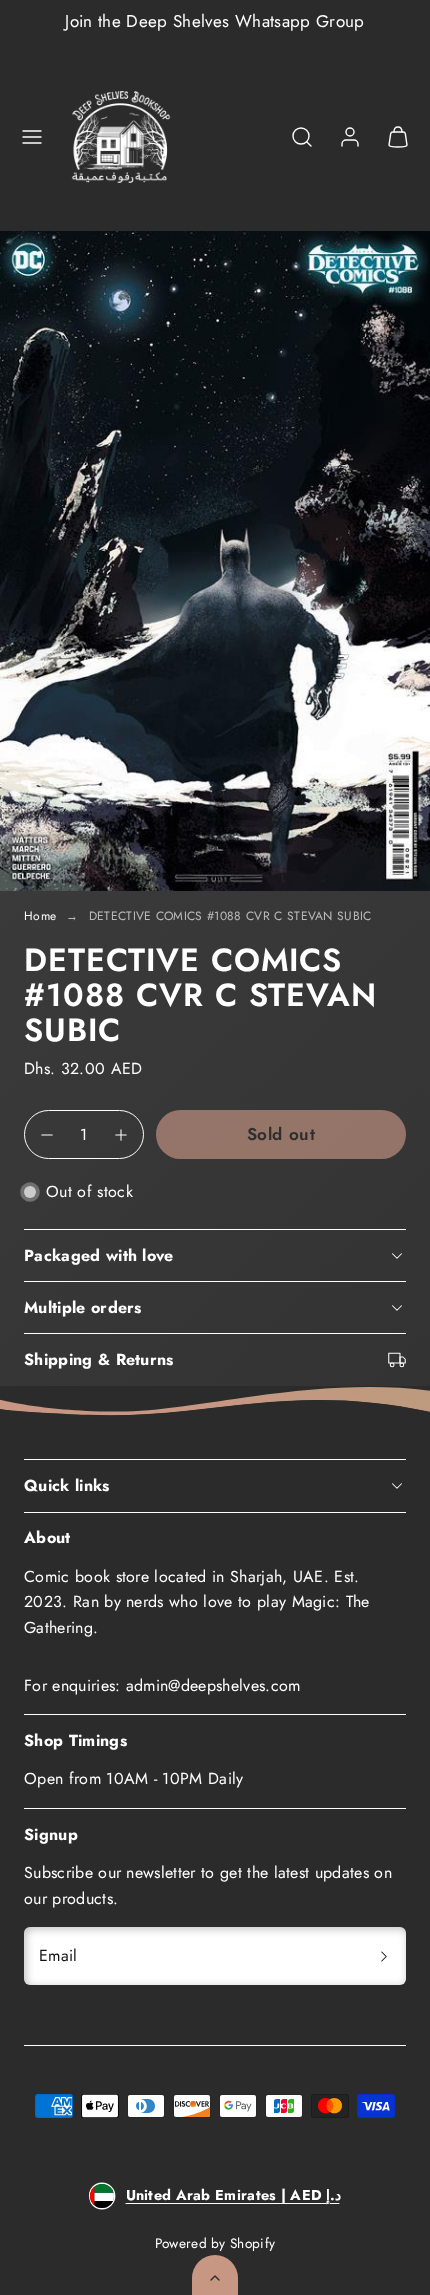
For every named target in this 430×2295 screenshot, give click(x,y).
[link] (350, 137)
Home (40, 916)
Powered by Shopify (215, 2243)
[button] (32, 137)
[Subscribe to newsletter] (384, 1956)
